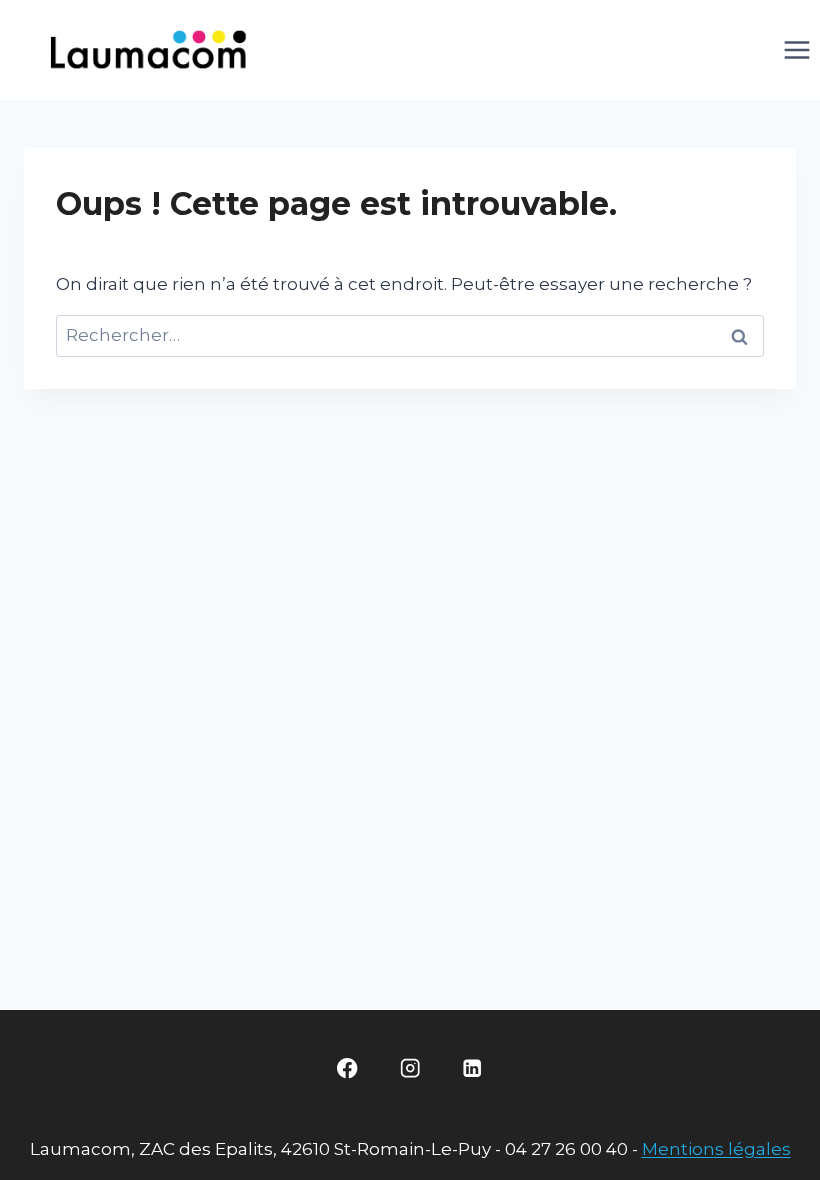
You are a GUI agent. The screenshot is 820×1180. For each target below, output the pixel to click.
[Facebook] (347, 1068)
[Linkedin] (472, 1068)
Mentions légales (716, 1149)
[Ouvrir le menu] (796, 49)
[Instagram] (410, 1068)
